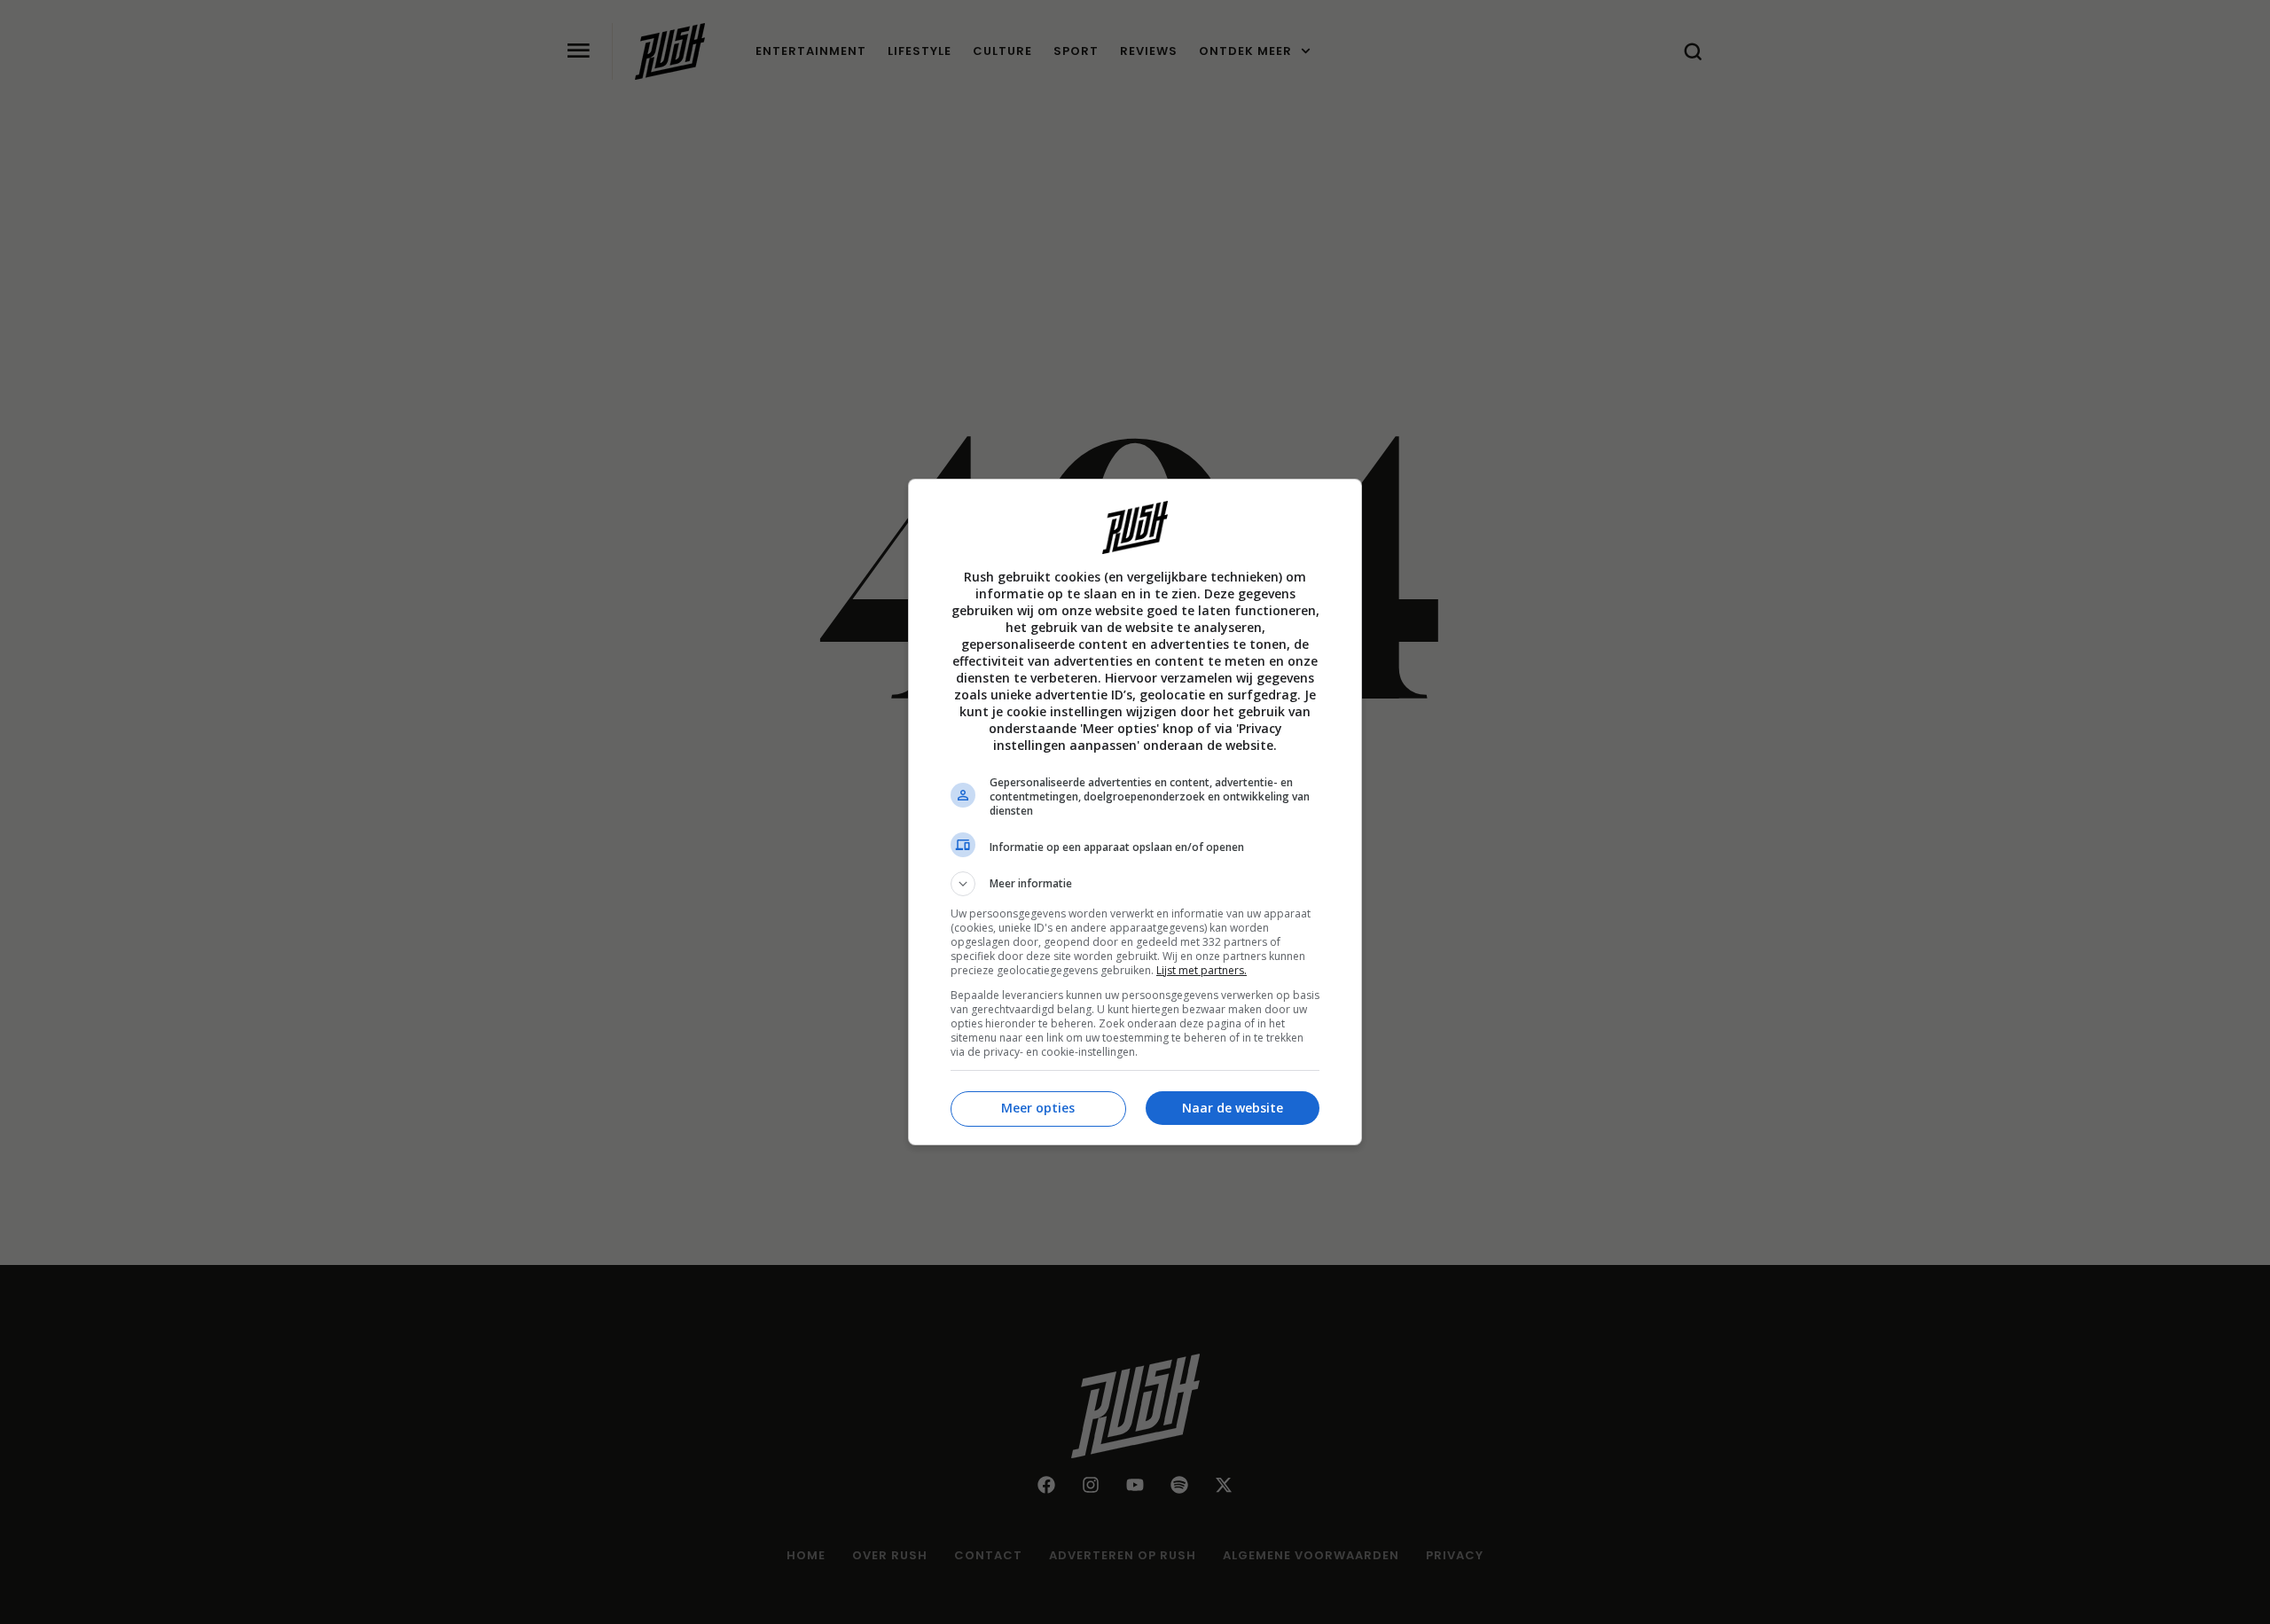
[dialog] (1135, 812)
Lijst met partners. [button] (1202, 970)
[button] (1135, 884)
